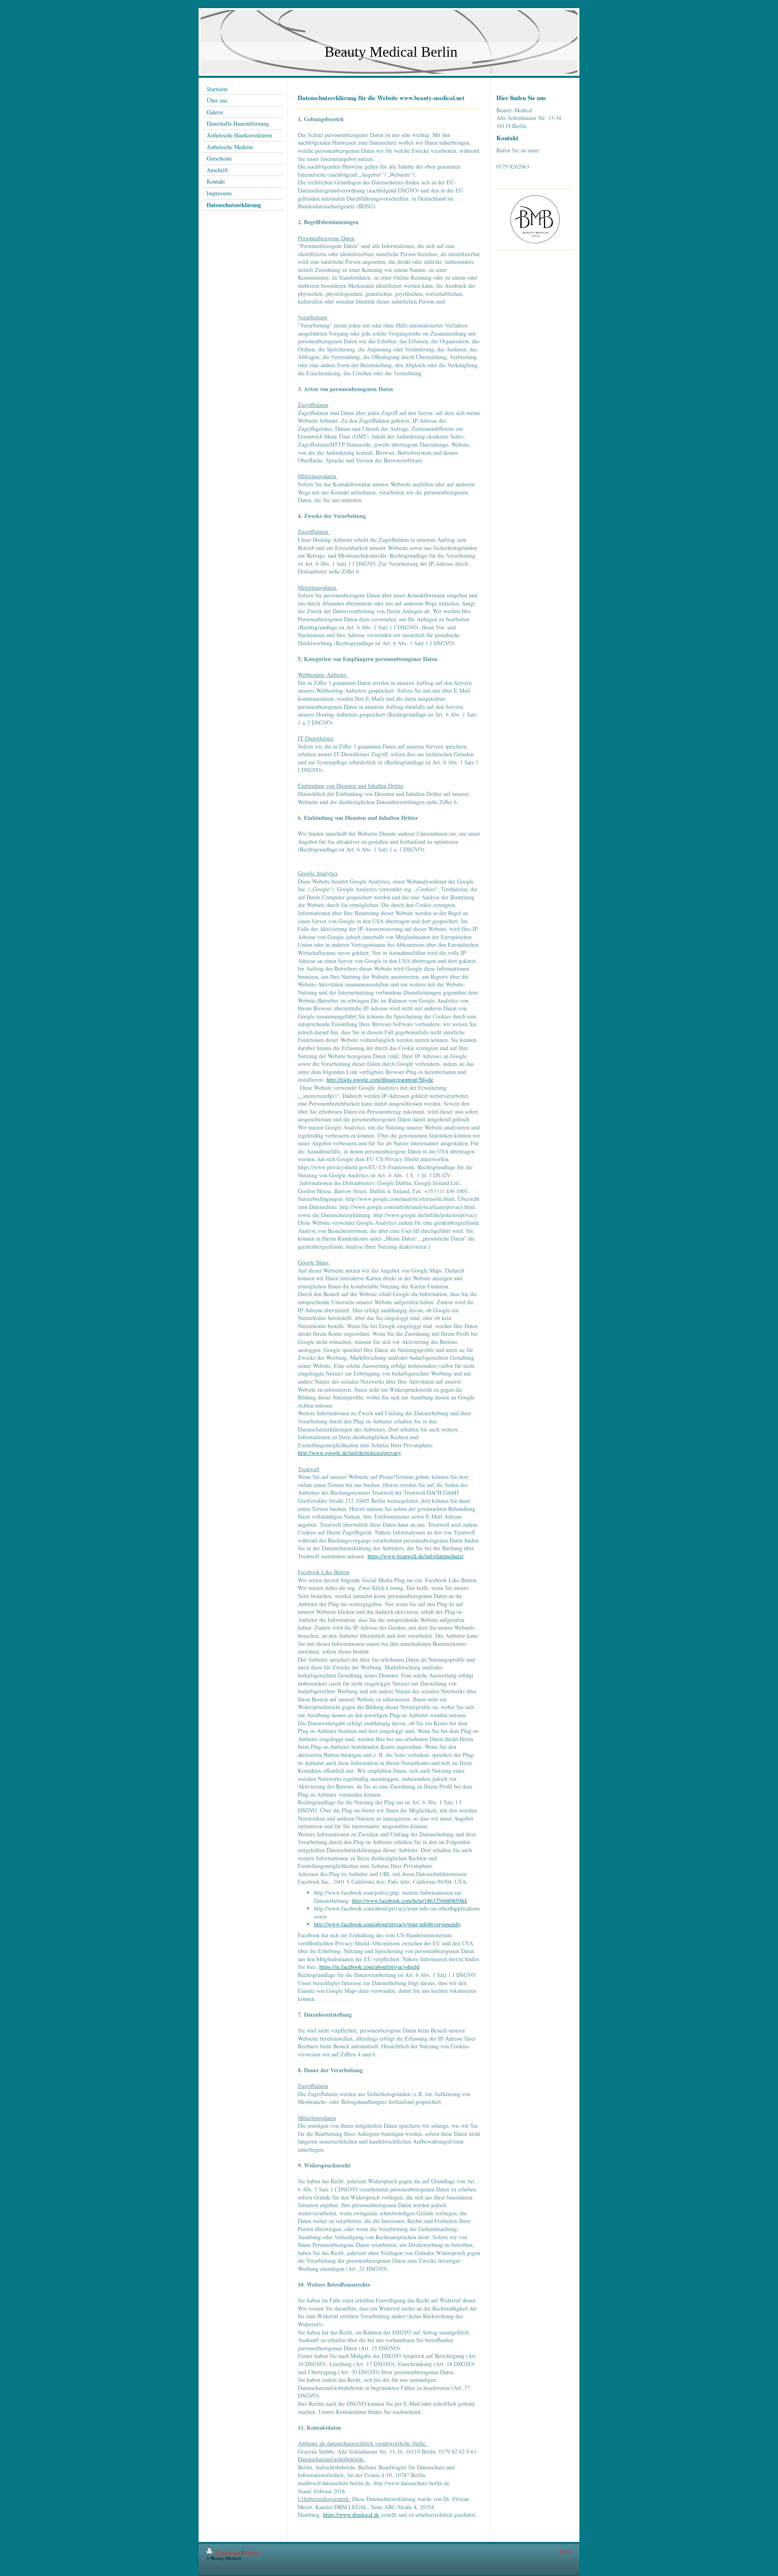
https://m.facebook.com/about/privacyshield (369, 1967)
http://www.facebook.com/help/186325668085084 (409, 1901)
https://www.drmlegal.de (351, 2515)
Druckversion (228, 2552)
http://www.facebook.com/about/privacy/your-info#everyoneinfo (387, 1924)
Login (566, 2551)
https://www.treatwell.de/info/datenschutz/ (416, 1556)
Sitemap (251, 2552)
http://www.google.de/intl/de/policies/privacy (349, 1453)
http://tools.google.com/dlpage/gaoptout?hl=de (380, 1079)
